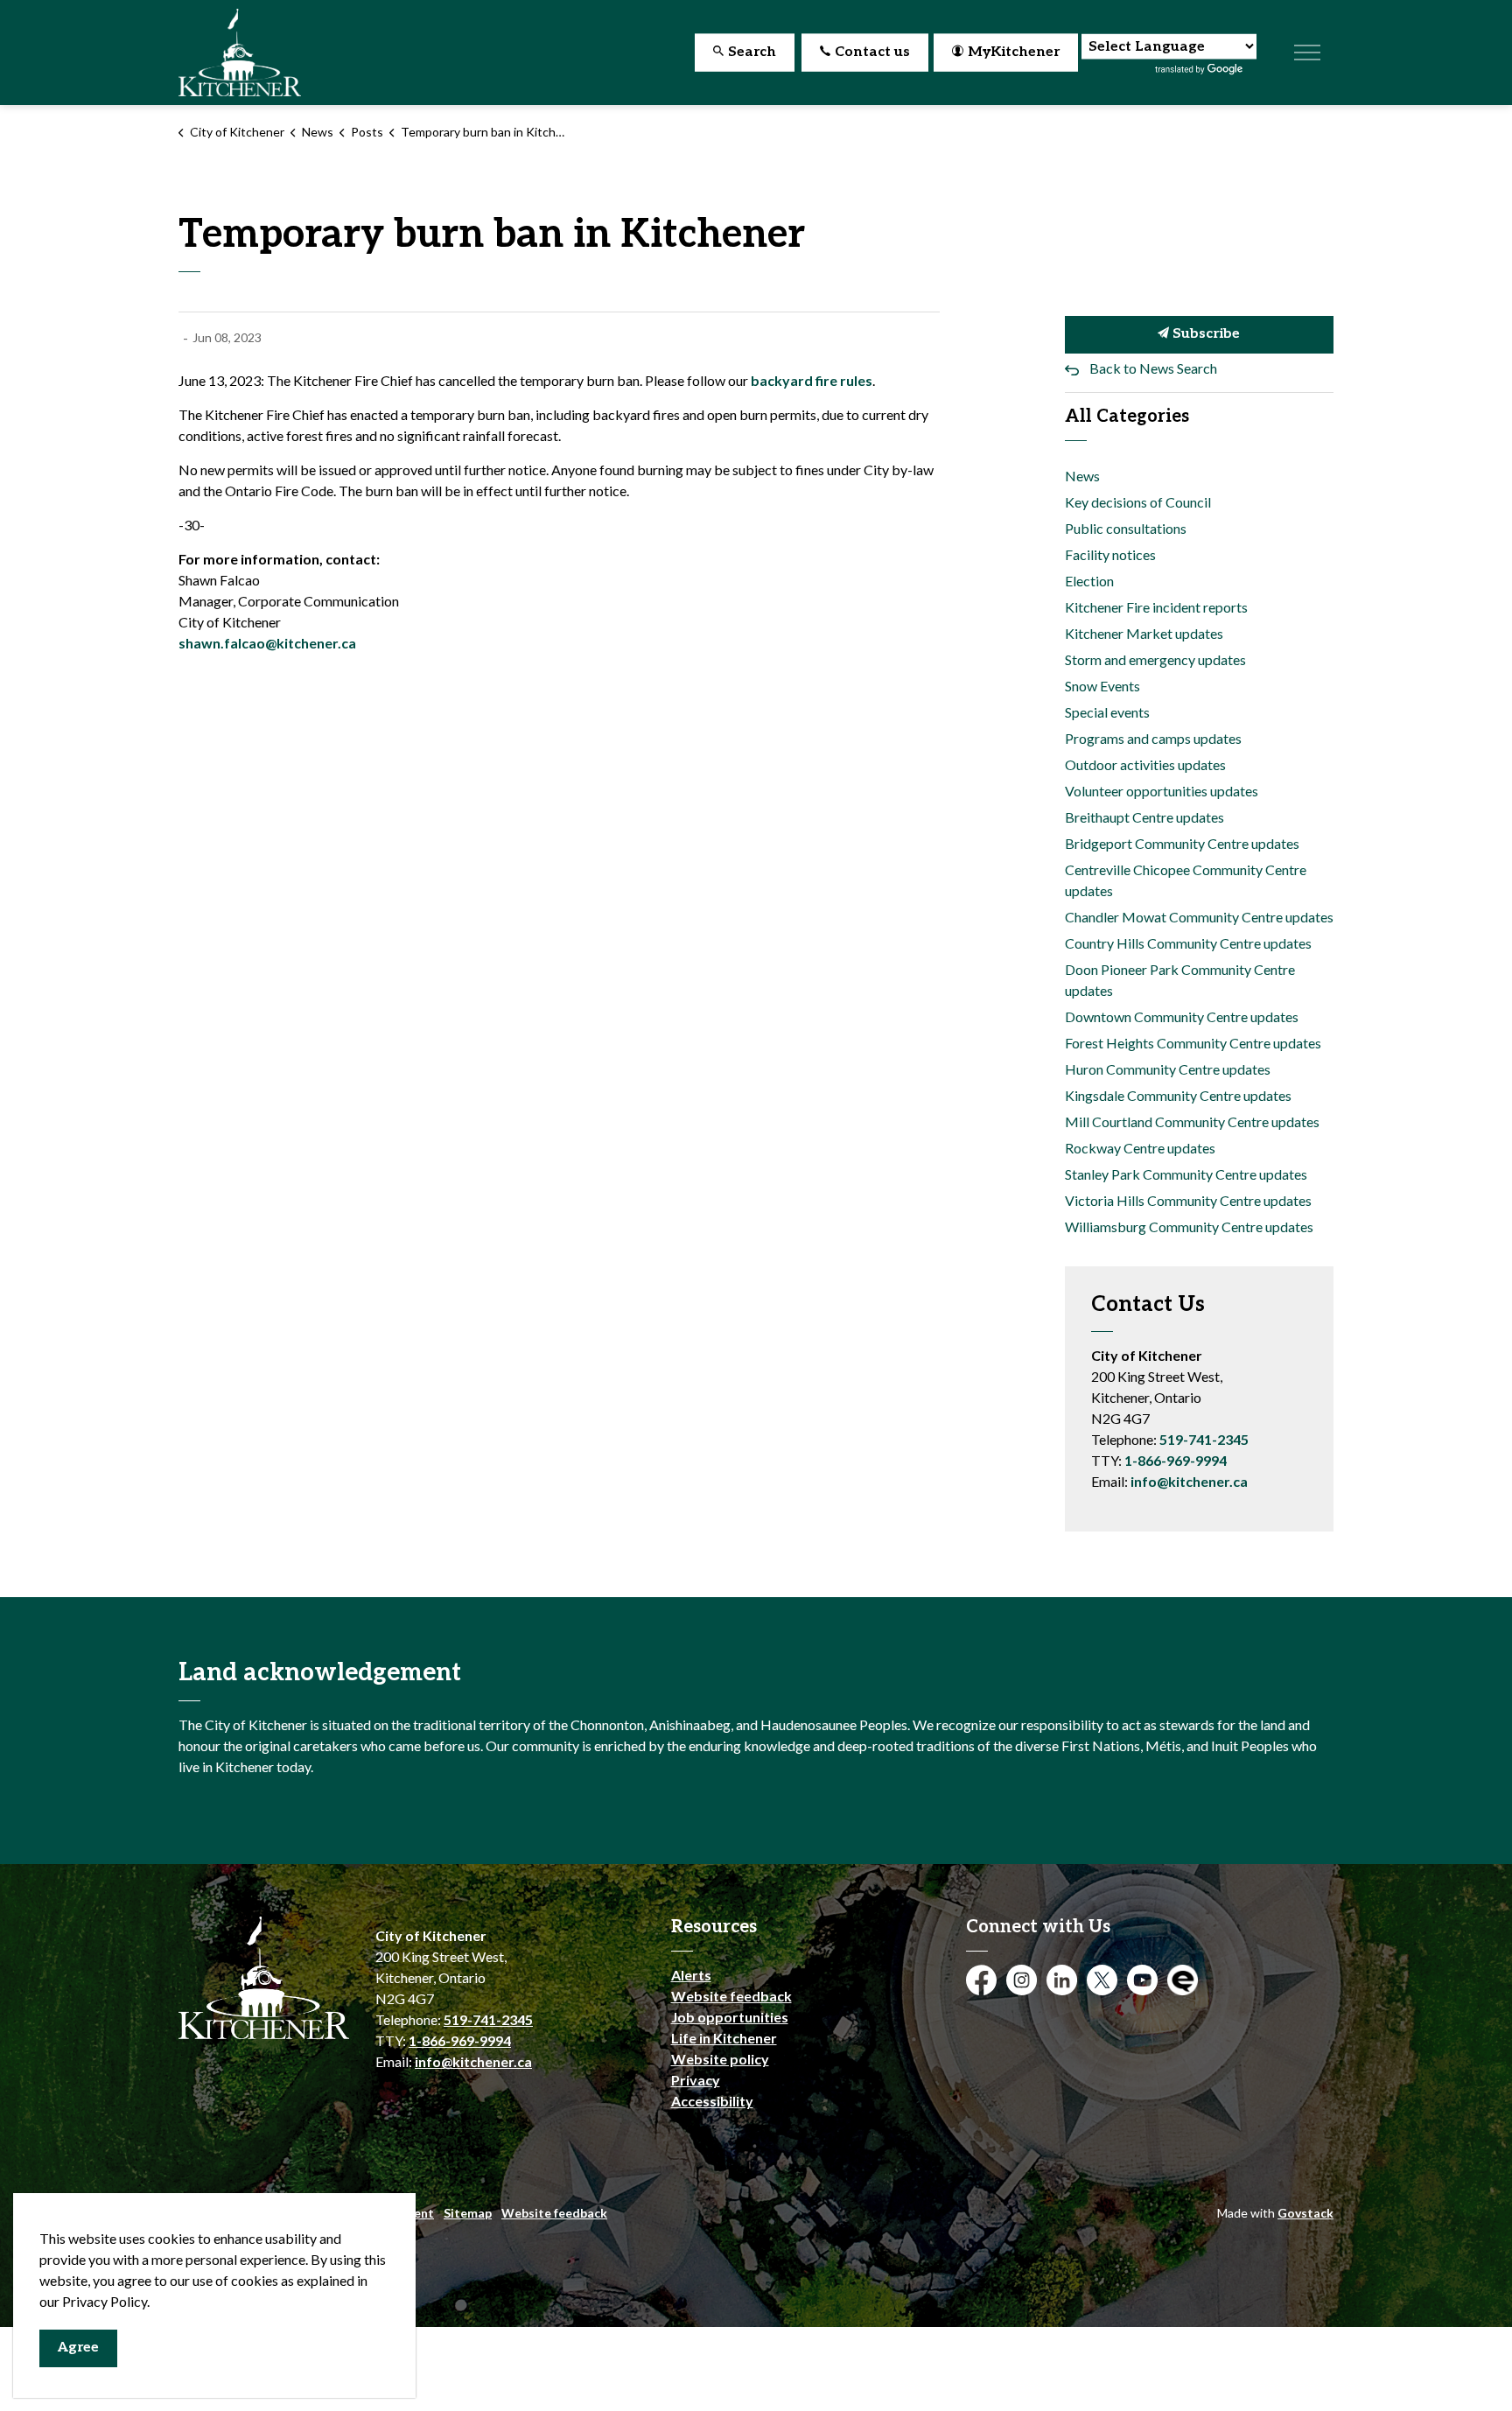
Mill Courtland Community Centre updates (1192, 1121)
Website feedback (731, 1996)
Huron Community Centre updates (1168, 1069)
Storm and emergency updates (1155, 659)
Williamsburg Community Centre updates (1189, 1227)
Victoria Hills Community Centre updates (1188, 1200)
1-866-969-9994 (1176, 1460)
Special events (1107, 712)
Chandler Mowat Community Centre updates (1199, 917)
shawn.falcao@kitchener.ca (267, 643)
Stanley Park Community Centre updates (1186, 1174)
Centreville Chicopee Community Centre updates (1186, 880)
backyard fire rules (812, 380)
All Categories (1127, 417)
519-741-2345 (1204, 1439)
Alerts (691, 1975)
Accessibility (712, 2101)
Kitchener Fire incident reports (1156, 607)
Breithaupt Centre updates (1144, 817)
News (1082, 476)
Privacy (696, 2080)
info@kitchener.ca (1189, 1481)
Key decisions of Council (1138, 502)
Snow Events (1102, 686)
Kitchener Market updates (1144, 633)
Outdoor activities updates (1145, 764)
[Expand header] (1307, 53)
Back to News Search (1153, 368)
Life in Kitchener (724, 2038)
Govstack (1305, 2213)
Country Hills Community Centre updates (1188, 943)
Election (1089, 581)
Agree (78, 2348)
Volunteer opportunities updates (1162, 791)
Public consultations (1126, 528)
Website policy (720, 2059)
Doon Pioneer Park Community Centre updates (1180, 980)
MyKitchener (1014, 52)
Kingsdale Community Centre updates (1178, 1095)
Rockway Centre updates (1140, 1148)
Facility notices (1110, 554)
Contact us (872, 52)
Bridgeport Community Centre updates (1182, 843)
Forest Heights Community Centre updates (1193, 1043)
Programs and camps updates (1153, 738)
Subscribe (1204, 334)
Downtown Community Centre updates (1182, 1016)
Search (752, 52)
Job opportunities (730, 2017)
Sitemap (468, 2213)
